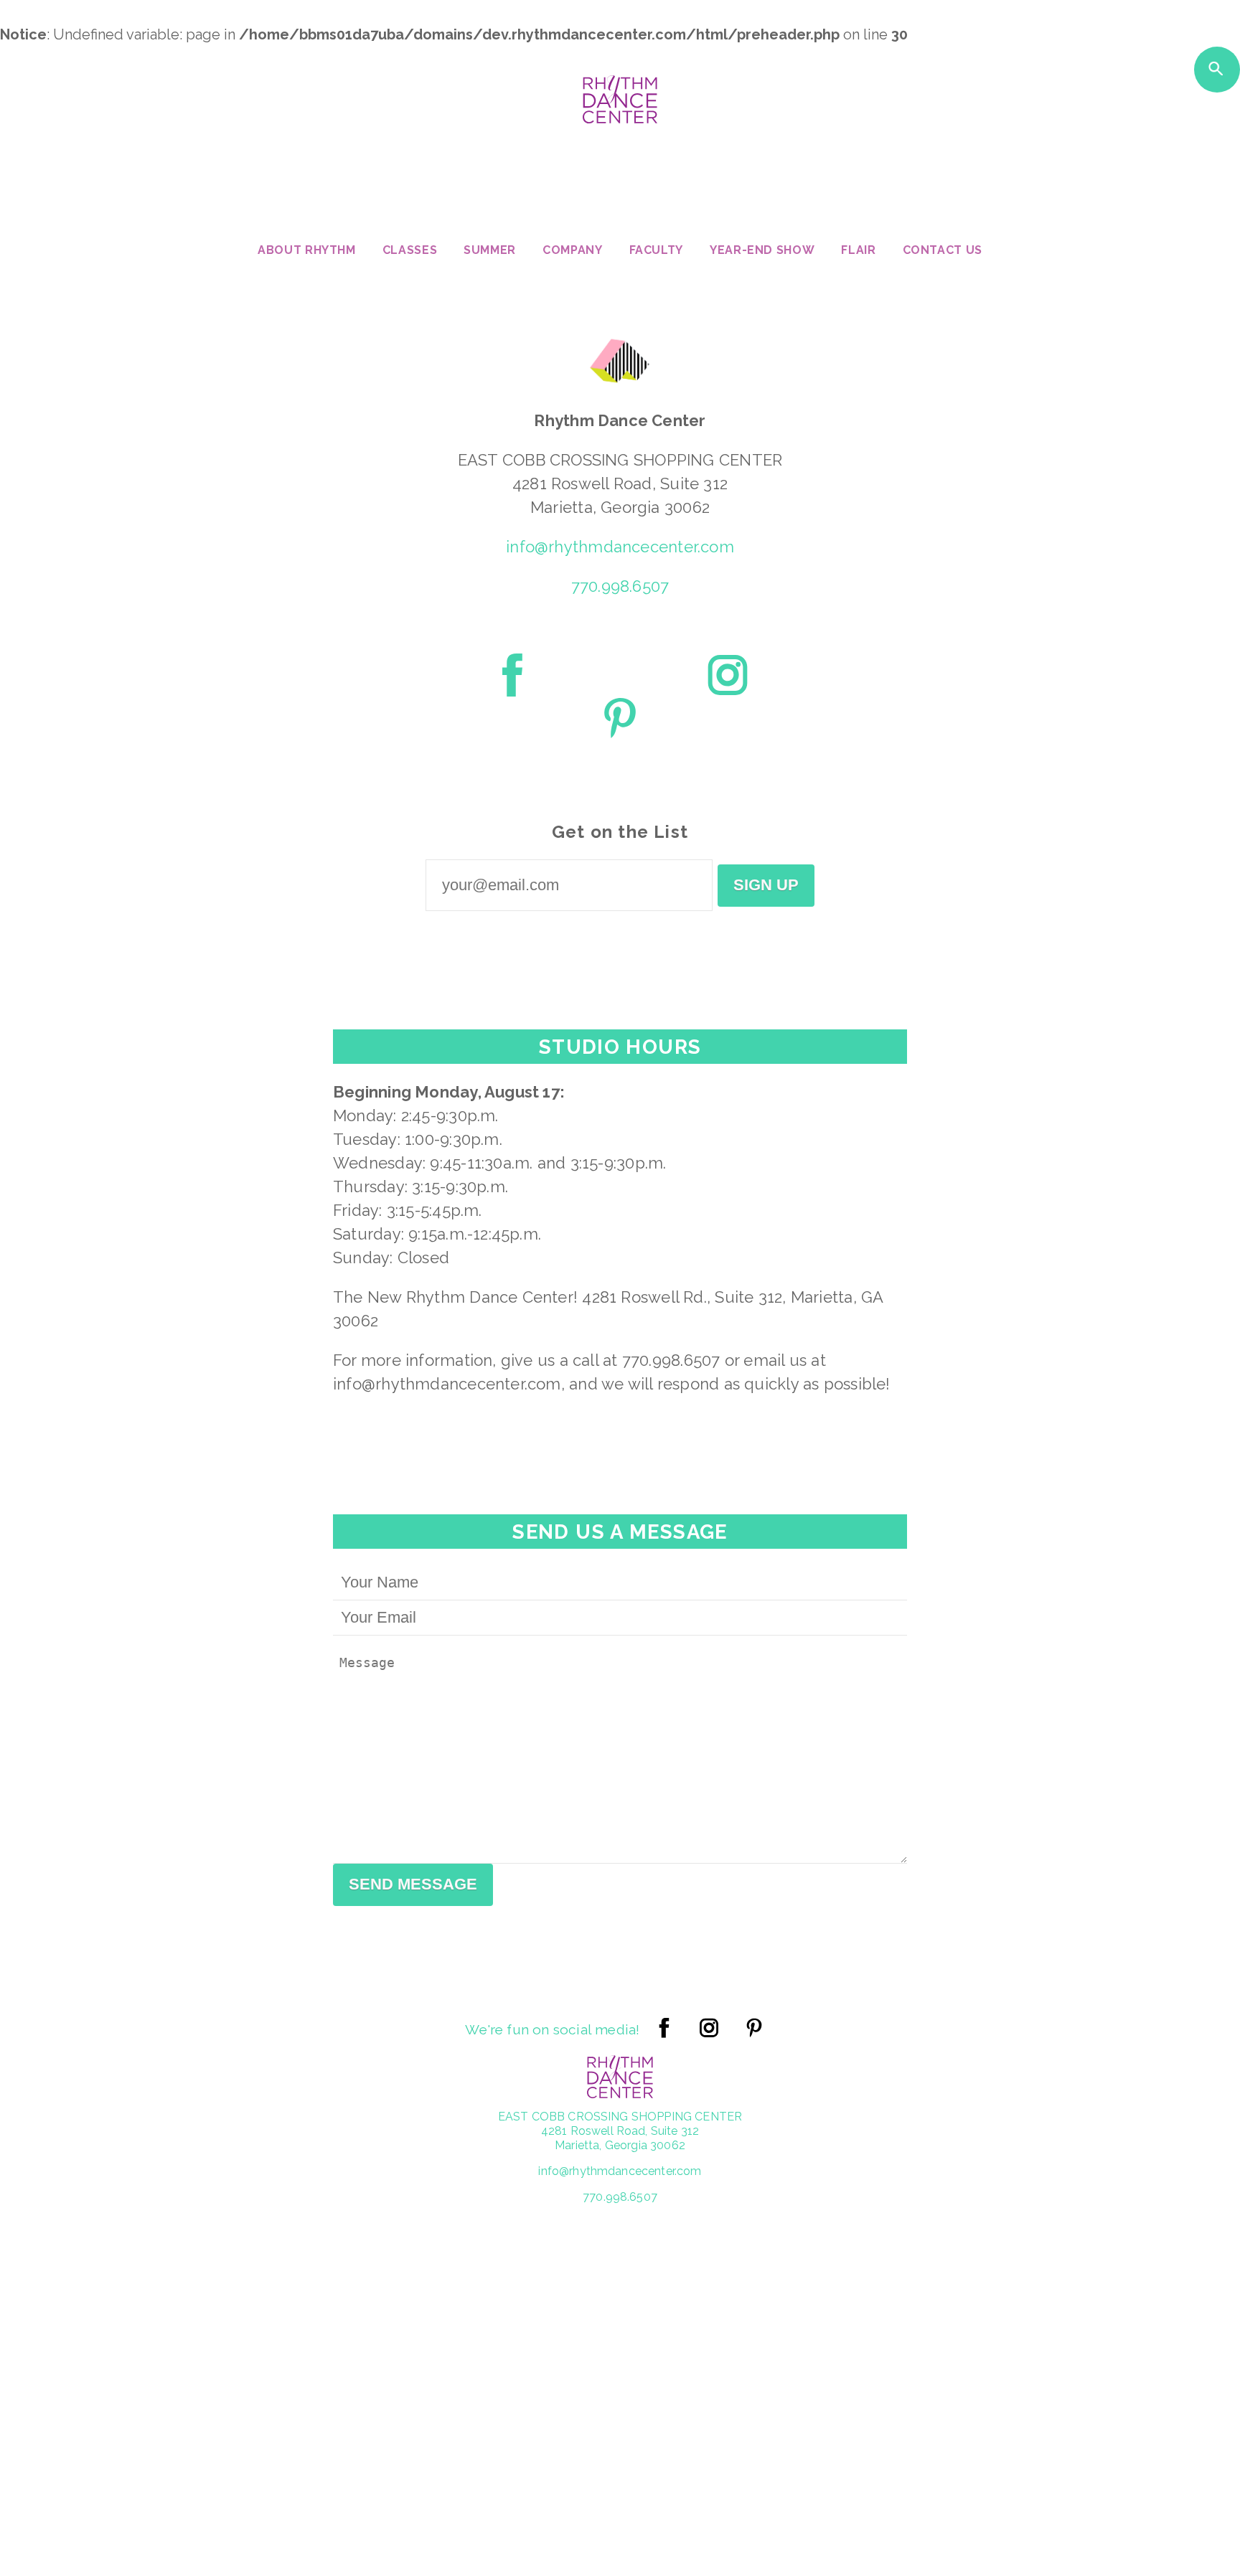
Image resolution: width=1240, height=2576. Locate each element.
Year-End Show (762, 251)
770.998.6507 (620, 586)
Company (572, 251)
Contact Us (943, 251)
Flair (858, 251)
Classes (410, 251)
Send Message (413, 1884)
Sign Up (766, 885)
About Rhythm (307, 251)
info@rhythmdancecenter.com (620, 547)
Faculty (656, 251)
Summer (490, 251)
